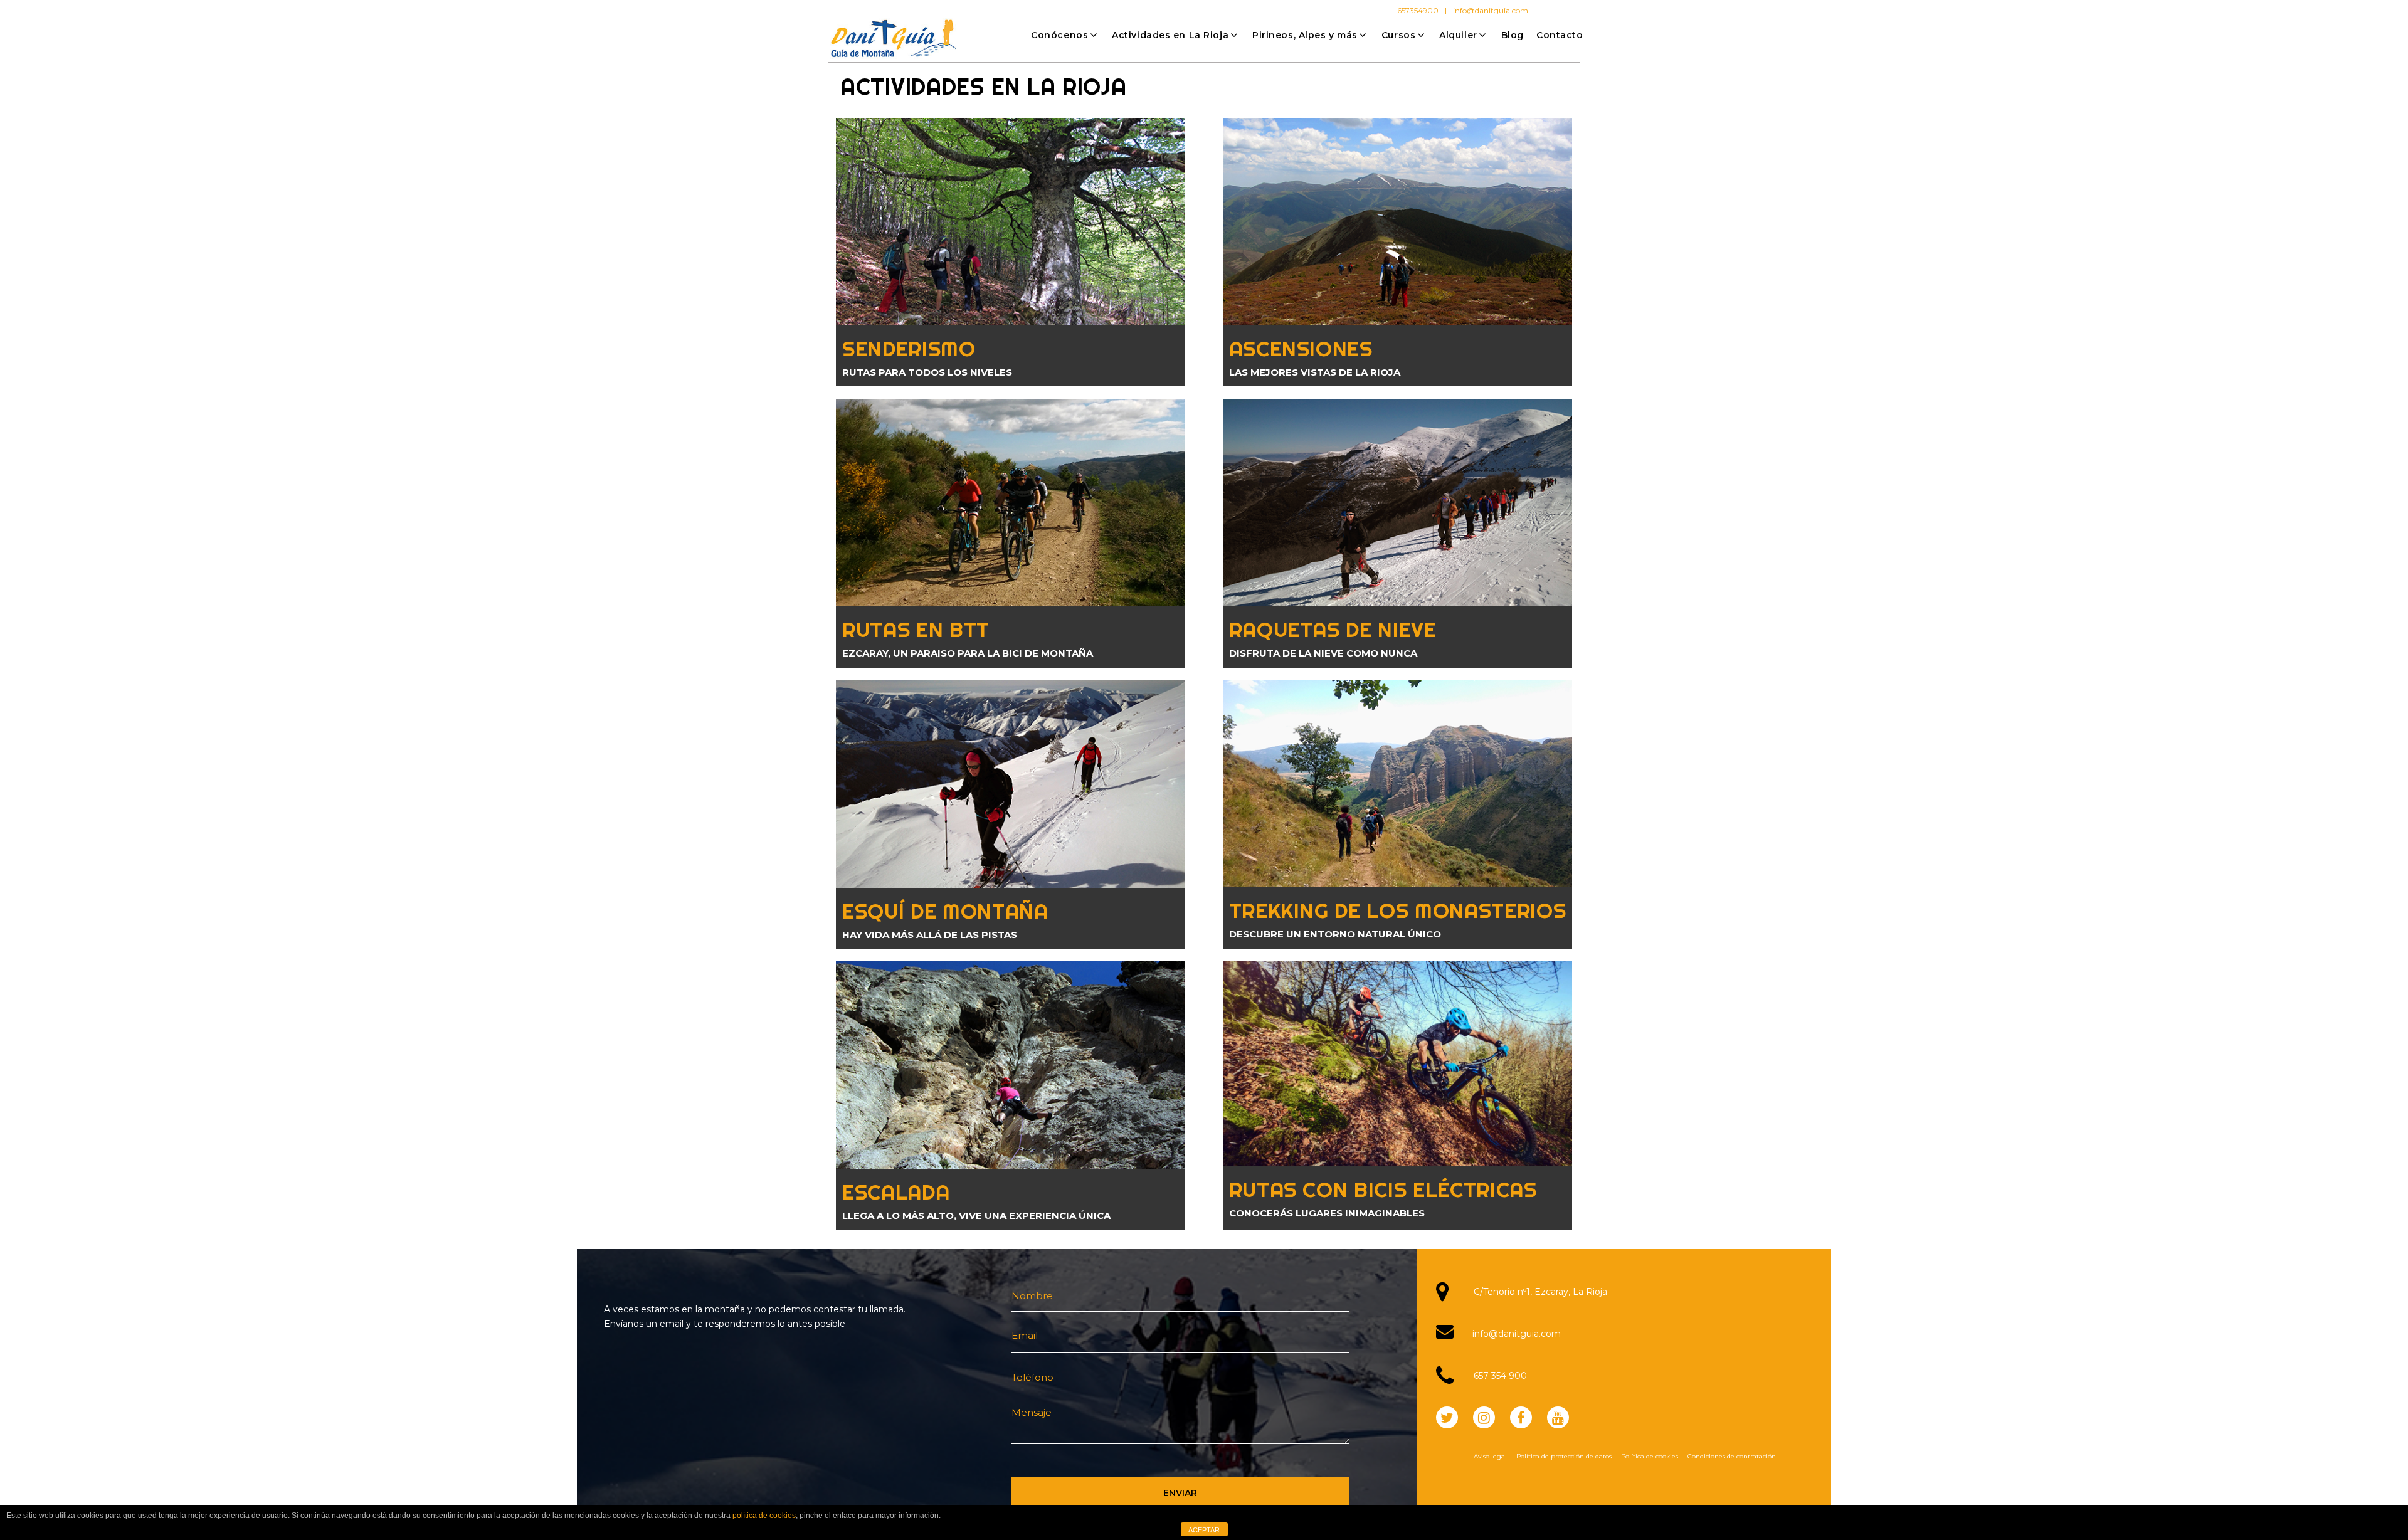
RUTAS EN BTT (916, 629)
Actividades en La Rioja (1170, 35)
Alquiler (1458, 35)
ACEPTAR (1204, 1530)
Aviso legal (1490, 1456)
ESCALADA (896, 1192)
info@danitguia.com (1491, 10)
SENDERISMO (909, 348)
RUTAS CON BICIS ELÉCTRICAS (1383, 1189)
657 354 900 (1500, 1376)
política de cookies (764, 1516)
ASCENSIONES (1301, 348)
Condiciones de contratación (1732, 1456)
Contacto (1560, 35)
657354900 (1418, 10)
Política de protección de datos (1564, 1456)
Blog (1513, 35)
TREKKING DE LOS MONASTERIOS (1398, 910)
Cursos (1398, 35)
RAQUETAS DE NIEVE (1333, 629)
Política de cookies (1650, 1456)
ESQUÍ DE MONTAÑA (945, 911)
